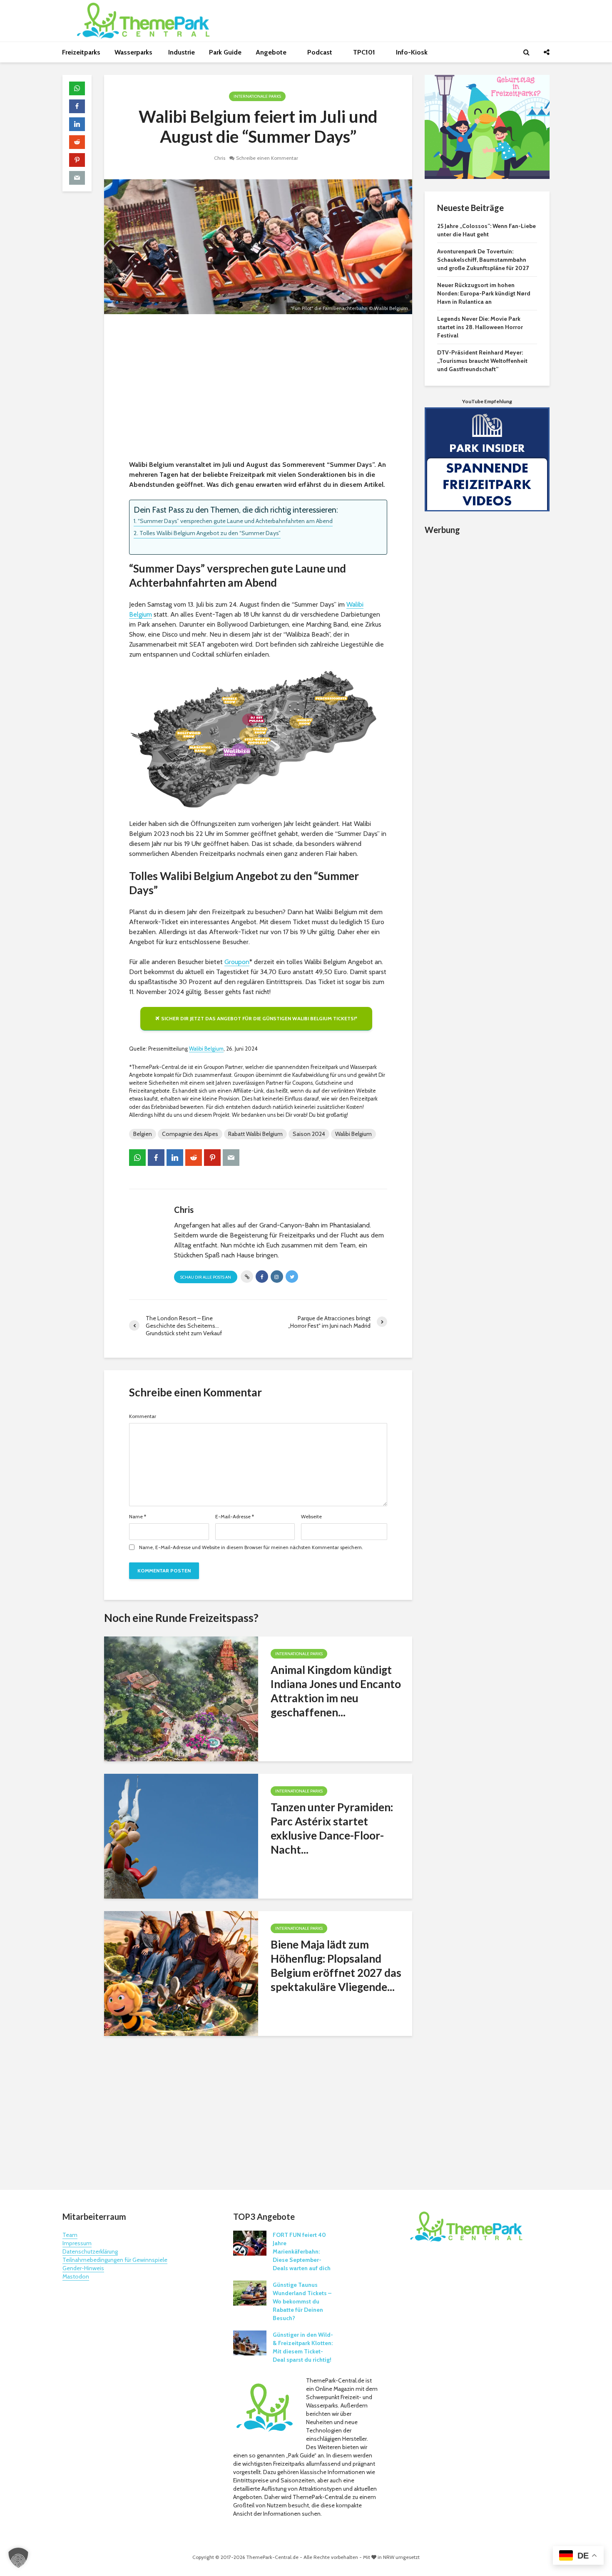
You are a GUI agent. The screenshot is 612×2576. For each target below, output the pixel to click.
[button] (18, 2558)
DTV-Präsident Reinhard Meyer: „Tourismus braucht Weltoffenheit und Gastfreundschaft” (482, 361)
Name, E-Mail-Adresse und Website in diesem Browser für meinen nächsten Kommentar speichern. (251, 1547)
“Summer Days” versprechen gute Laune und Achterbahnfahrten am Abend (235, 521)
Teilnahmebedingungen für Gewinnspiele (115, 2260)
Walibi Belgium (206, 1049)
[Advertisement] (258, 389)
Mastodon (76, 2276)
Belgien (143, 1134)
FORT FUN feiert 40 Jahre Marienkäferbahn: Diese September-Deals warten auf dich (302, 2251)
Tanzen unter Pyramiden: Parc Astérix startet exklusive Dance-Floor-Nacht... (332, 1828)
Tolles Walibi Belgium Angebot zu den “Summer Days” (210, 533)
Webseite (311, 1517)
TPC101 (365, 52)
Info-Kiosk (412, 52)
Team (70, 2235)
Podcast (321, 52)
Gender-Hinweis (83, 2268)
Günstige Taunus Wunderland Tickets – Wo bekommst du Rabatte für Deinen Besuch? (302, 2301)
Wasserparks (134, 52)
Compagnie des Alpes (190, 1134)
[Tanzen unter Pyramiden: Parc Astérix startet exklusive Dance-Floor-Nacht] (181, 1836)
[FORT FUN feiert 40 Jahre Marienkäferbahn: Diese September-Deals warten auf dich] (250, 2242)
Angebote (272, 52)
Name (138, 1517)
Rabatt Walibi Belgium (255, 1134)
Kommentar (143, 1416)
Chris (220, 158)
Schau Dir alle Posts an (206, 1277)
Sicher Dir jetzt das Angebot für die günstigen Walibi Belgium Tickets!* (259, 1018)
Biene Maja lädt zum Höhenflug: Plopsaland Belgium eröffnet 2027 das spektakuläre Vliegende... (336, 1966)
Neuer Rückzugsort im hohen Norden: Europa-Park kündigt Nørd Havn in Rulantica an (484, 293)
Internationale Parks (257, 96)
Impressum (77, 2243)
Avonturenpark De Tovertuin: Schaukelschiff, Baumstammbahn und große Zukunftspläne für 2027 (483, 260)
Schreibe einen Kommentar (267, 158)
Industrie (182, 52)
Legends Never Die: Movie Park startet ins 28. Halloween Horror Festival (480, 327)
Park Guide (225, 52)
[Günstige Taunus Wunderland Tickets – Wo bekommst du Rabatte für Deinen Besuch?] (250, 2292)
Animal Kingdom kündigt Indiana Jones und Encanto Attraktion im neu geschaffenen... (336, 1691)
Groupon (237, 962)
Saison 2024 (309, 1134)
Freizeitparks (81, 52)
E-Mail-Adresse (235, 1517)
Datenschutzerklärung (90, 2251)
